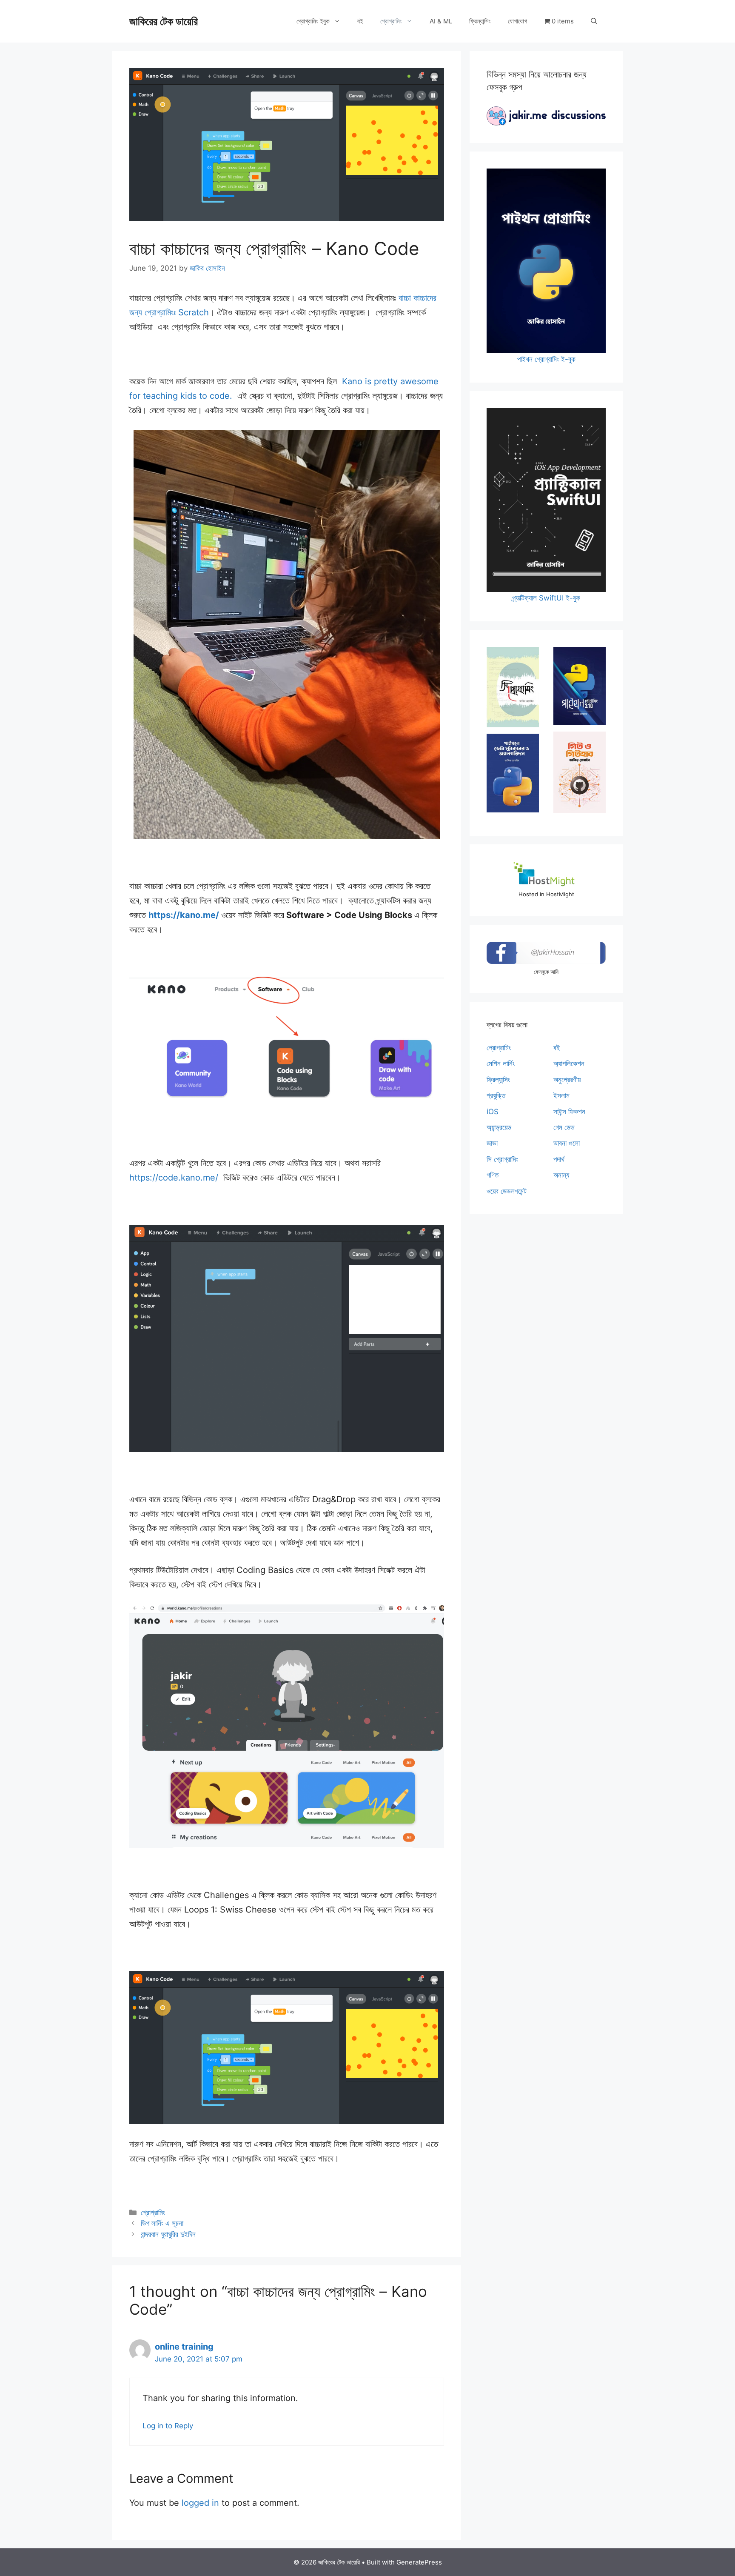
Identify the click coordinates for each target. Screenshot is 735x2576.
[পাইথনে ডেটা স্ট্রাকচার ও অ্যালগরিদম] (513, 773)
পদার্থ (559, 1159)
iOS (493, 1112)
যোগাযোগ (517, 21)
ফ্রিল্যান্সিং (480, 21)
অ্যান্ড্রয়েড (499, 1127)
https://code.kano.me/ (175, 1178)
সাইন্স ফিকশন (569, 1112)
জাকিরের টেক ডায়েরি (164, 21)
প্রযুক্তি (496, 1095)
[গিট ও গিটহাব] (580, 772)
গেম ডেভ (564, 1127)
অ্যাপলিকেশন (569, 1064)
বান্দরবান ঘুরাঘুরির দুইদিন (168, 2234)
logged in (200, 2503)
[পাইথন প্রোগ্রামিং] (580, 686)
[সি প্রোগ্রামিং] (513, 687)
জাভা (492, 1143)
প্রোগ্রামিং (391, 21)
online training (184, 2347)
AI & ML (441, 21)
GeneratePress (419, 2562)
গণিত (493, 1175)
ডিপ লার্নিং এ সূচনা (162, 2223)
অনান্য (561, 1175)
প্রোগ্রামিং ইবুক (313, 21)
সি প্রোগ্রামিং (502, 1159)
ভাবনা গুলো (567, 1143)
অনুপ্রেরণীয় (567, 1080)
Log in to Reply (168, 2426)
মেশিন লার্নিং (501, 1064)
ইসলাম (561, 1095)
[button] (594, 21)
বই (360, 21)
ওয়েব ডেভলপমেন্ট (507, 1191)
